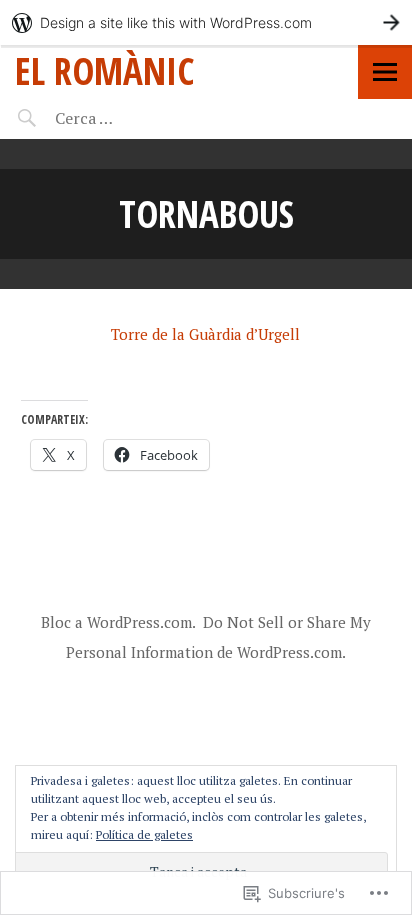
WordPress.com (289, 652)
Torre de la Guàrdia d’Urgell (205, 334)
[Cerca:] (137, 118)
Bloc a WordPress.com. (118, 622)
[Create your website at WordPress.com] (206, 22)
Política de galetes (144, 834)
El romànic (104, 70)
